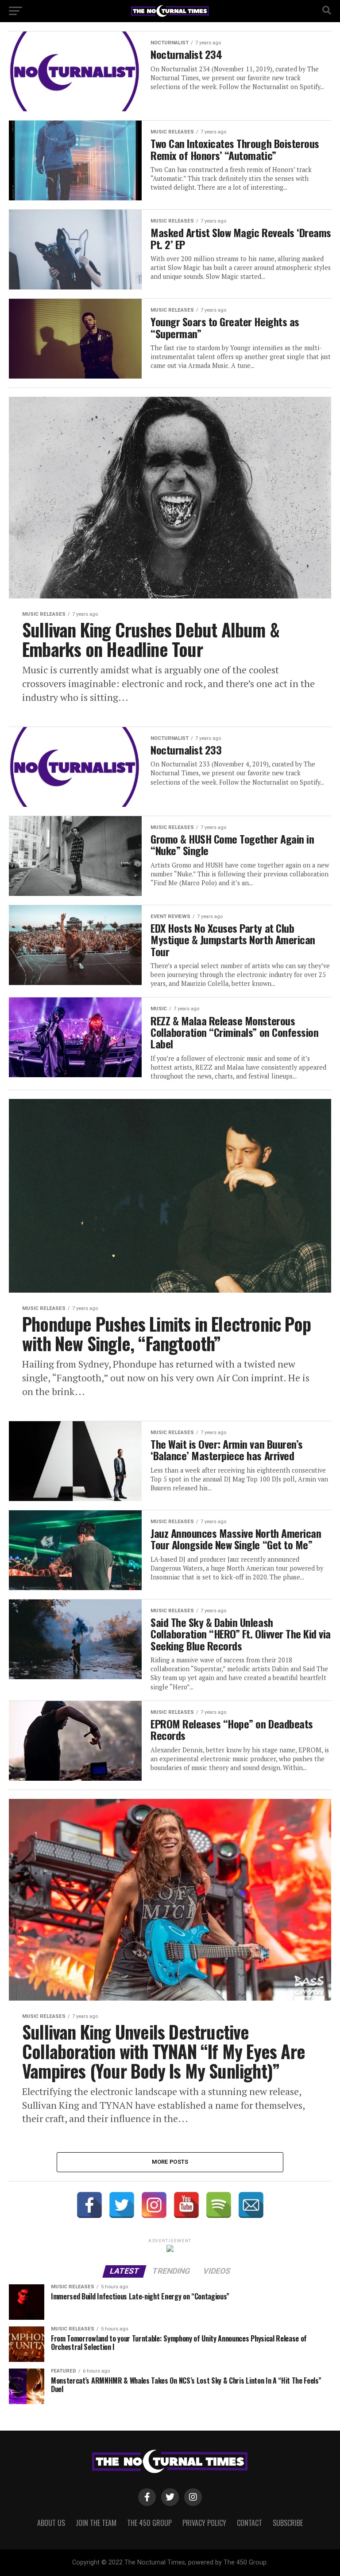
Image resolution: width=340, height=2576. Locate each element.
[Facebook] (89, 2205)
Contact (249, 2523)
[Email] (251, 2205)
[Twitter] (122, 2205)
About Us (51, 2523)
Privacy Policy (204, 2523)
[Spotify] (219, 2205)
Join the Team (96, 2523)
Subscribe (288, 2523)
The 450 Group (149, 2523)
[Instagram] (154, 2205)
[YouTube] (186, 2205)
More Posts (170, 2162)
